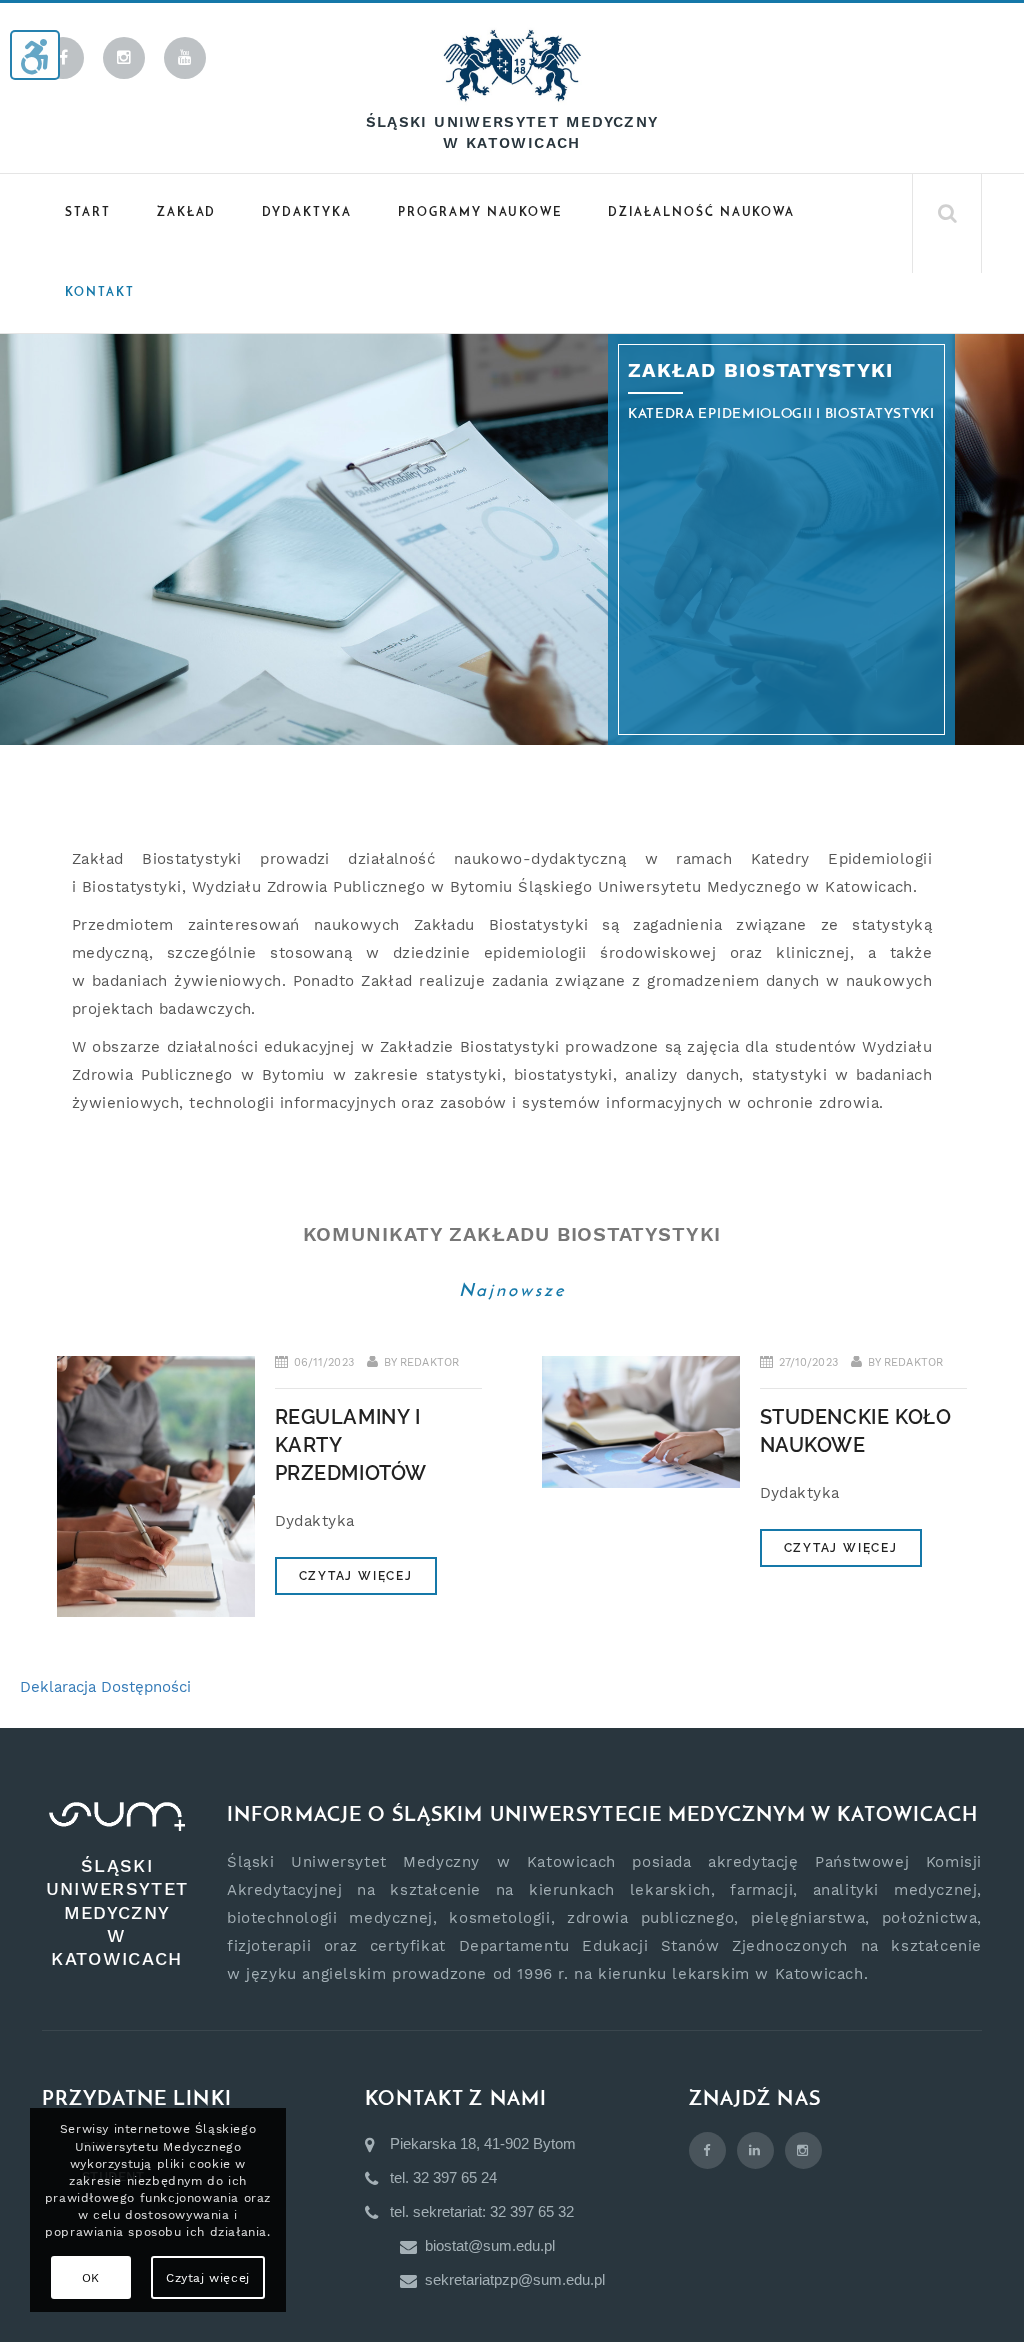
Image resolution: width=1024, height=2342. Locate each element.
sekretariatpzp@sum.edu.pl (515, 2279)
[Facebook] (63, 58)
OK (91, 2278)
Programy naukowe (480, 213)
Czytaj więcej (356, 1576)
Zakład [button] (187, 213)
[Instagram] (124, 58)
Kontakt (100, 293)
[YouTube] (185, 58)
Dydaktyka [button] (307, 213)
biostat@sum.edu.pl (490, 2245)
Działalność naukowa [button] (701, 213)
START (88, 213)
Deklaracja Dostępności (105, 1687)
